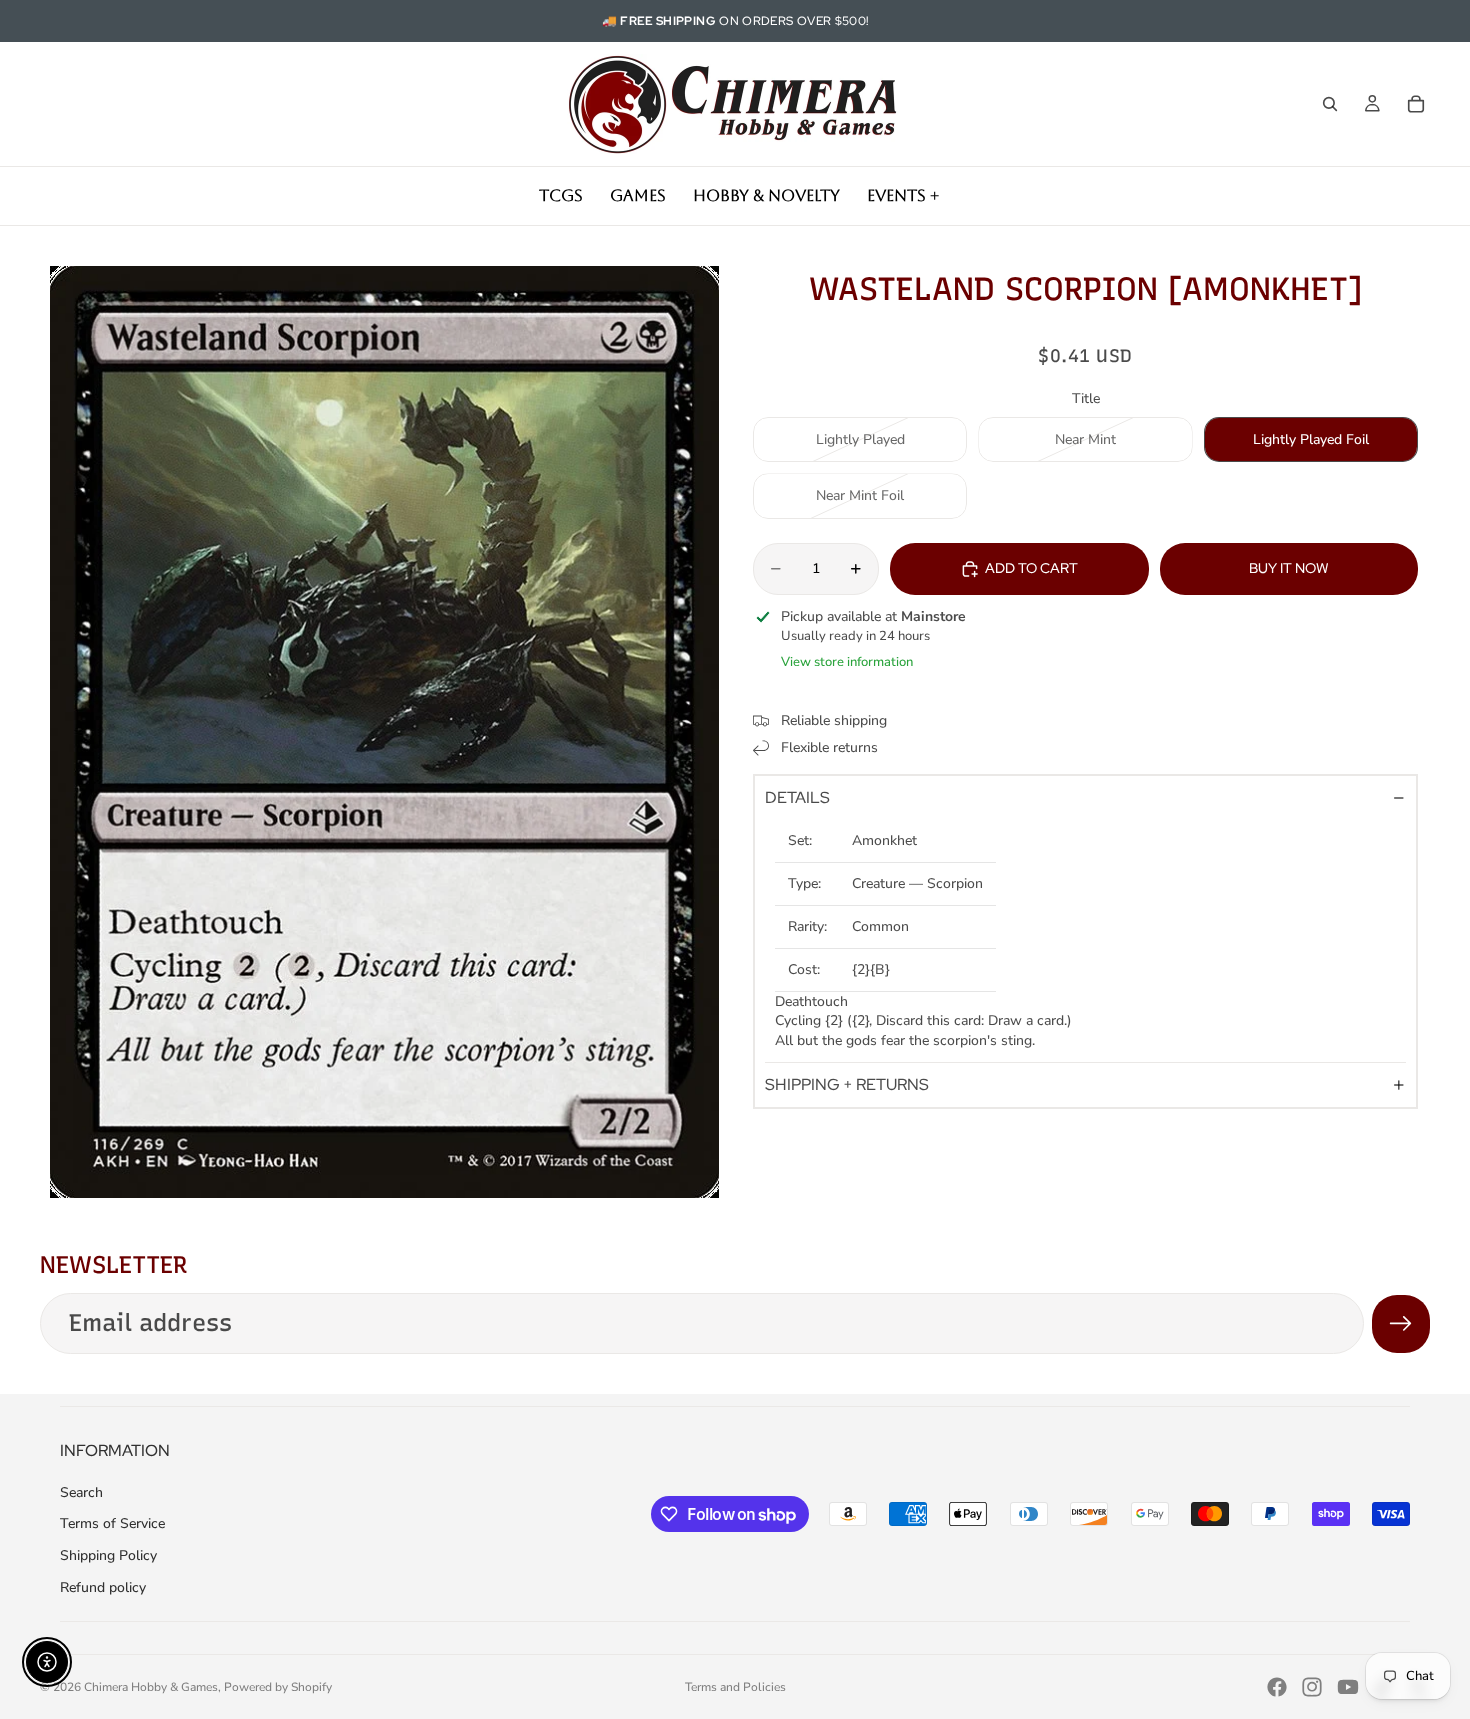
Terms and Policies (735, 1687)
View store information (847, 662)
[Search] (1330, 104)
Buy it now (1289, 568)
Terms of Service (112, 1523)
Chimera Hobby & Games (151, 1687)
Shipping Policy (108, 1555)
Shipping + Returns (847, 1084)
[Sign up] (1401, 1324)
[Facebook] (1277, 1687)
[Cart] (1416, 104)
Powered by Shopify (278, 1687)
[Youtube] (1348, 1687)
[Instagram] (1312, 1687)
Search (81, 1492)
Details (797, 797)
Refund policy (103, 1587)
